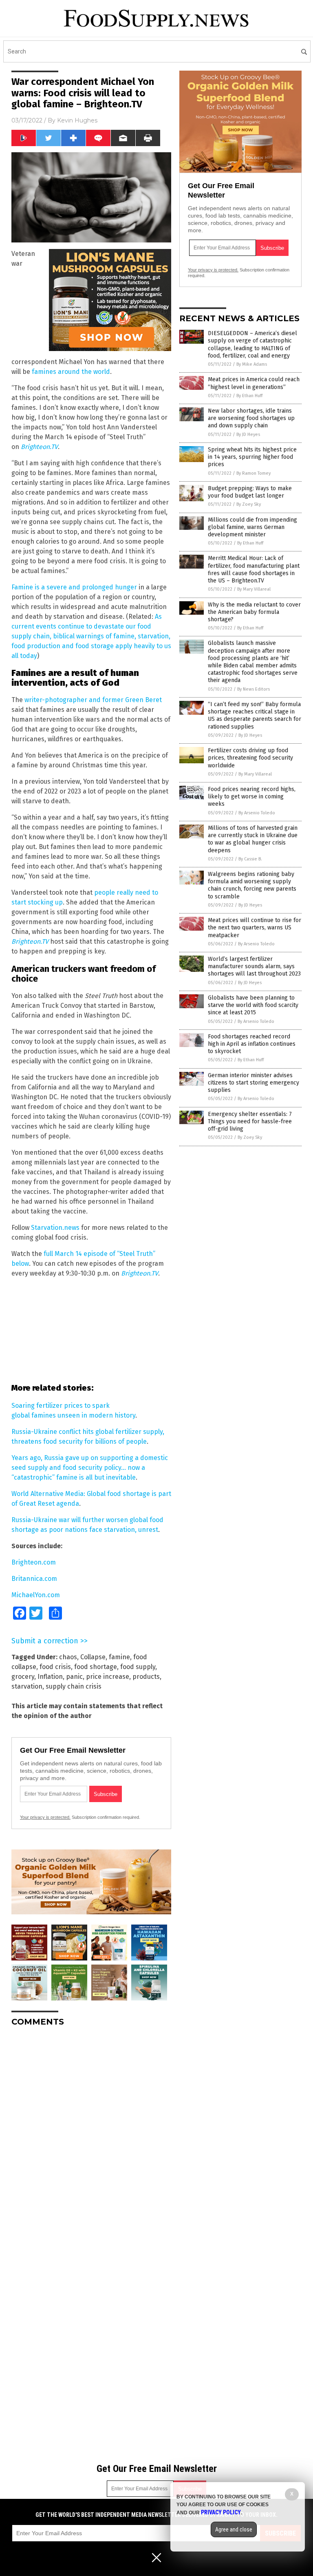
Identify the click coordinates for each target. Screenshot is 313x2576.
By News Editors (253, 689)
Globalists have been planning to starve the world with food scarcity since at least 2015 (253, 1005)
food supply (138, 1667)
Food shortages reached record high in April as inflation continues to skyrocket (252, 1044)
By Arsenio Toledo (257, 813)
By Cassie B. (250, 859)
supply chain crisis (74, 1686)
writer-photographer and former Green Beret (93, 700)
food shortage (96, 1667)
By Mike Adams (252, 364)
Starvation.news (55, 1228)
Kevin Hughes (77, 120)
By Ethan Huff (249, 396)
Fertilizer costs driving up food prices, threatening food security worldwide (250, 758)
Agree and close (234, 2529)
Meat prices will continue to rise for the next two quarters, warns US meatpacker (255, 928)
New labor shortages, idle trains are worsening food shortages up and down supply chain (251, 418)
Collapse (93, 1657)
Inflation (50, 1677)
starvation (27, 1686)
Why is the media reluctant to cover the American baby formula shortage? (254, 612)
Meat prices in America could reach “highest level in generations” (254, 383)
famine (119, 1657)
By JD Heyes (248, 435)
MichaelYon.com (36, 1595)
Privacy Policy (221, 2512)
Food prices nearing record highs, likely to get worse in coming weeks (252, 797)
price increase (108, 1677)
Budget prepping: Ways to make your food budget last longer (250, 492)
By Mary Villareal (254, 589)
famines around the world (71, 372)
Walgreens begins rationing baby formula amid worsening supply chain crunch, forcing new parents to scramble (252, 885)
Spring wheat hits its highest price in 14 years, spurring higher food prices (252, 457)
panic (74, 1677)
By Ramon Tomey (253, 473)
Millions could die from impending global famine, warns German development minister (252, 527)
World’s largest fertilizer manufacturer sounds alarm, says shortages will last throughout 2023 (254, 966)
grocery (23, 1677)
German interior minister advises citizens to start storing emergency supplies (253, 1083)
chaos (68, 1657)
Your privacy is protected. (45, 1817)
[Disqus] (91, 2135)
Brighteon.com (34, 1562)
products (146, 1677)
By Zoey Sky (249, 504)
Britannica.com (34, 1579)
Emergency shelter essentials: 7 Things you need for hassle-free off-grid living (250, 1121)
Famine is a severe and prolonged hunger (74, 587)
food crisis (55, 1667)
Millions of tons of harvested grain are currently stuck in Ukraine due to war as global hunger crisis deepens (253, 839)
